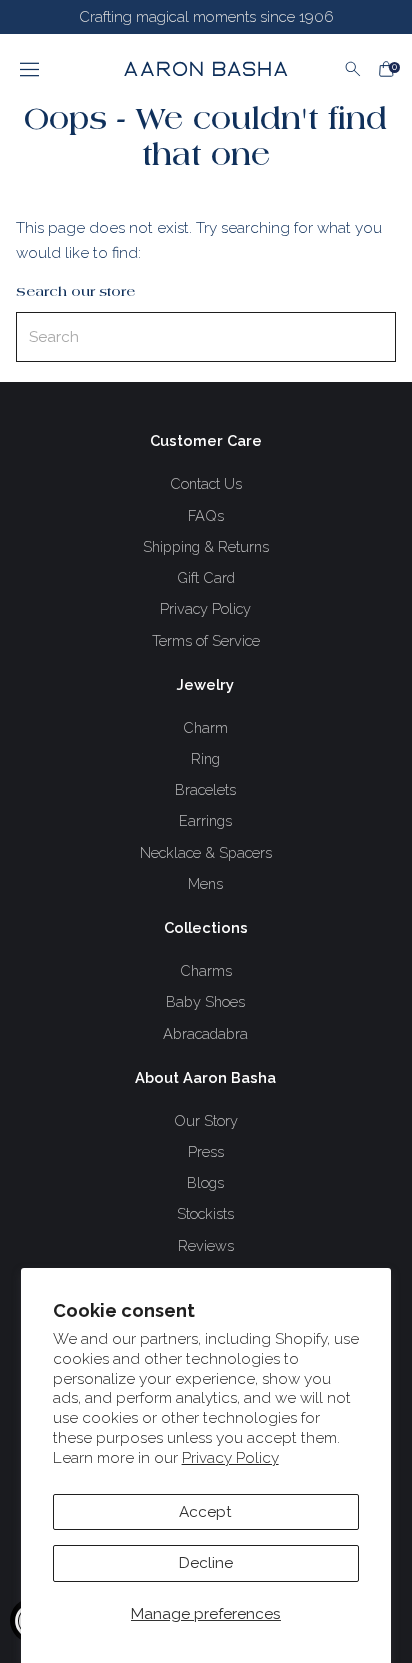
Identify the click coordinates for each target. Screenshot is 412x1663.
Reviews (206, 1245)
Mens (205, 883)
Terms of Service (206, 640)
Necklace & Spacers (206, 852)
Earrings (205, 820)
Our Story (206, 1120)
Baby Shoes (205, 1001)
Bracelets (205, 789)
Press (206, 1151)
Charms (206, 970)
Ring (205, 758)
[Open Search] (353, 69)
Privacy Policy (230, 1458)
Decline (206, 1563)
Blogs (205, 1182)
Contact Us (206, 483)
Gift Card (206, 577)
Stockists (205, 1213)
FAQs (206, 515)
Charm (205, 727)
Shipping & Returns (206, 546)
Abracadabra (205, 1033)
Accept (205, 1512)
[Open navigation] (54, 69)
